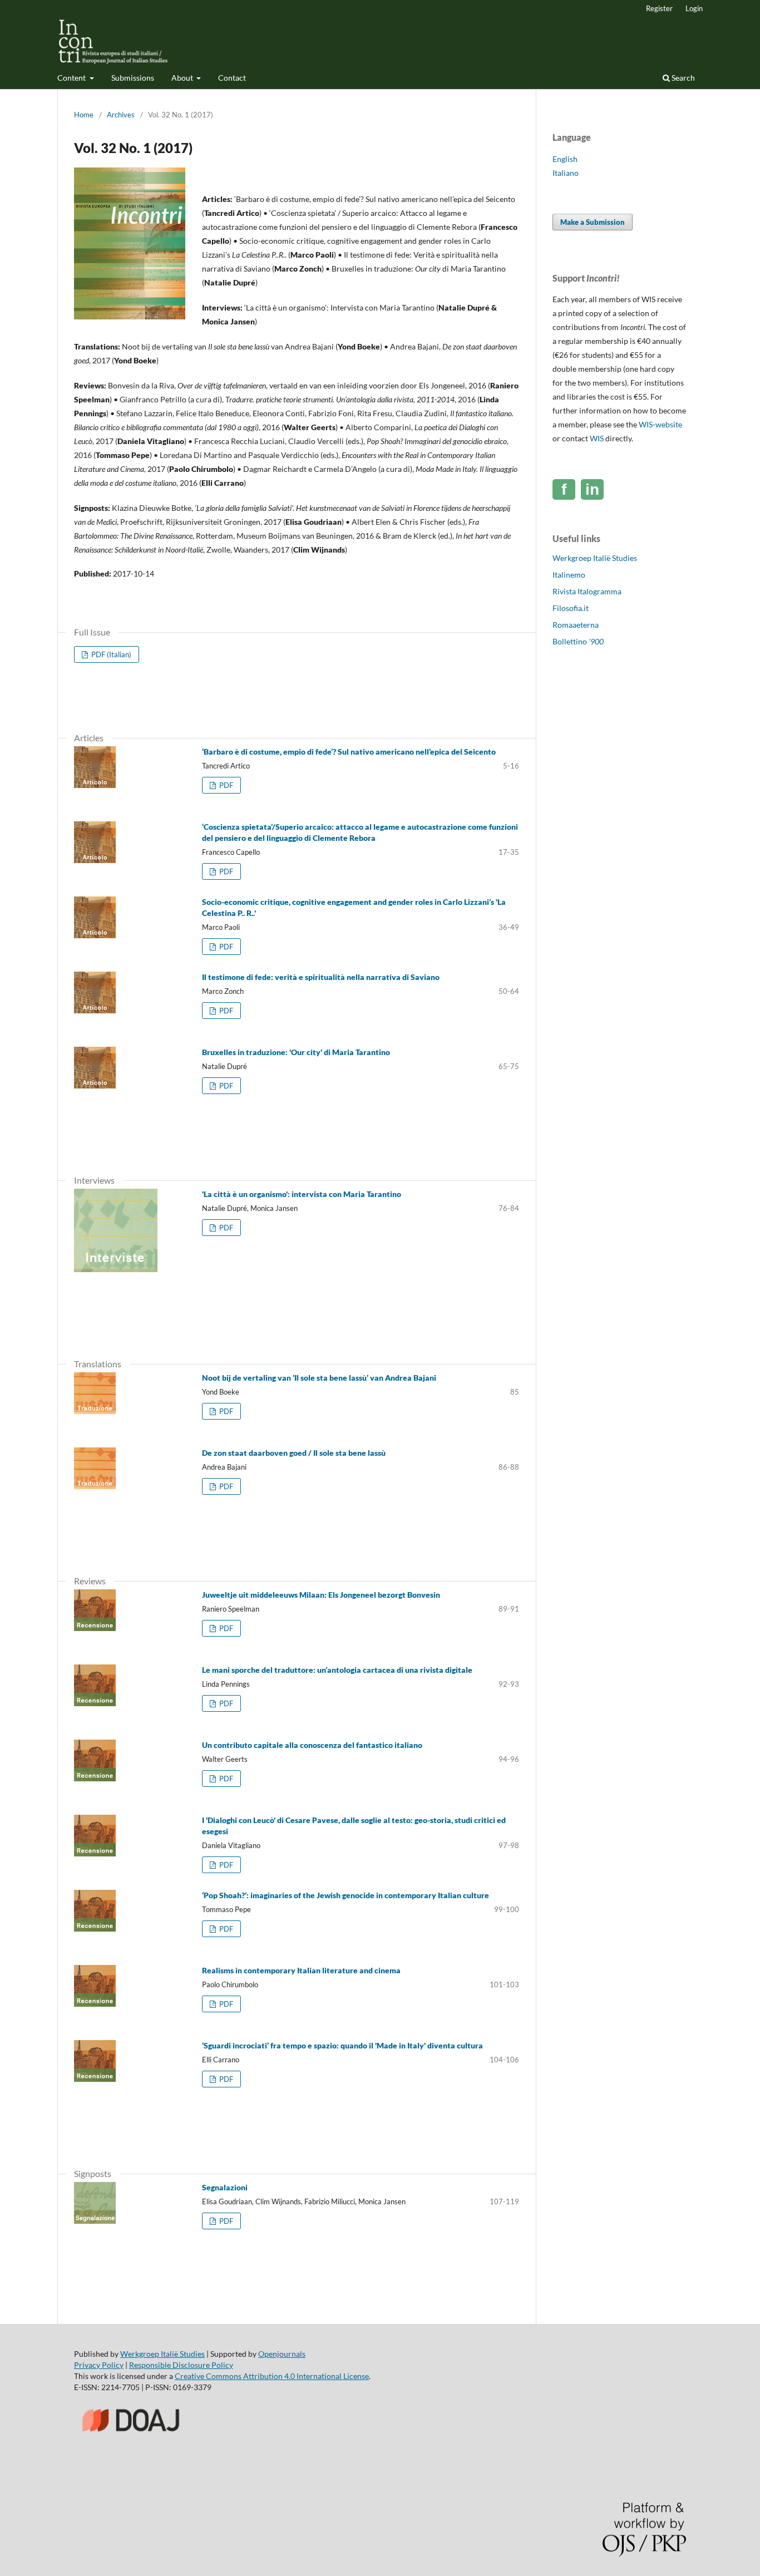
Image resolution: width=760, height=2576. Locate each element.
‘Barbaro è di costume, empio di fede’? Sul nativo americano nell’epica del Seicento (349, 752)
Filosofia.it (571, 608)
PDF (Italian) (110, 654)
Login (694, 8)
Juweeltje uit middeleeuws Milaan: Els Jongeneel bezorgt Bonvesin (321, 1595)
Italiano (566, 173)
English (565, 159)
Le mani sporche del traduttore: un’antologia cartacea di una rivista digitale (337, 1670)
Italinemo (569, 575)
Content (72, 78)
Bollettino (578, 641)
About (183, 78)
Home (84, 115)
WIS (597, 438)
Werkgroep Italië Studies (595, 558)
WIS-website (660, 424)
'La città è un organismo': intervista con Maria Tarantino (302, 1194)
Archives (121, 115)
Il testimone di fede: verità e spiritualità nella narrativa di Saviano (321, 977)
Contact (232, 78)
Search (682, 78)
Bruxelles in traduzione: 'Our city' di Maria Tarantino (296, 1052)
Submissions (133, 78)
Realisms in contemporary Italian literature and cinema (301, 1970)
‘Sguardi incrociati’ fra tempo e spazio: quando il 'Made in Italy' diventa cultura (342, 2045)
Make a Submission (593, 222)
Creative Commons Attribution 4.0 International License (272, 2376)
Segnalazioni (225, 2187)
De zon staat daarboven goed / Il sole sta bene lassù (294, 1453)
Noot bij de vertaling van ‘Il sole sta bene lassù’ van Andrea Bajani (319, 1378)
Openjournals (282, 2354)
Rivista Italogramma (587, 591)
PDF (225, 785)
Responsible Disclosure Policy (181, 2365)
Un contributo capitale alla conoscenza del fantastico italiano (312, 1745)
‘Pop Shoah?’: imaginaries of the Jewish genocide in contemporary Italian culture (346, 1895)
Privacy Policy (99, 2365)
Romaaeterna (576, 625)
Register (659, 8)
